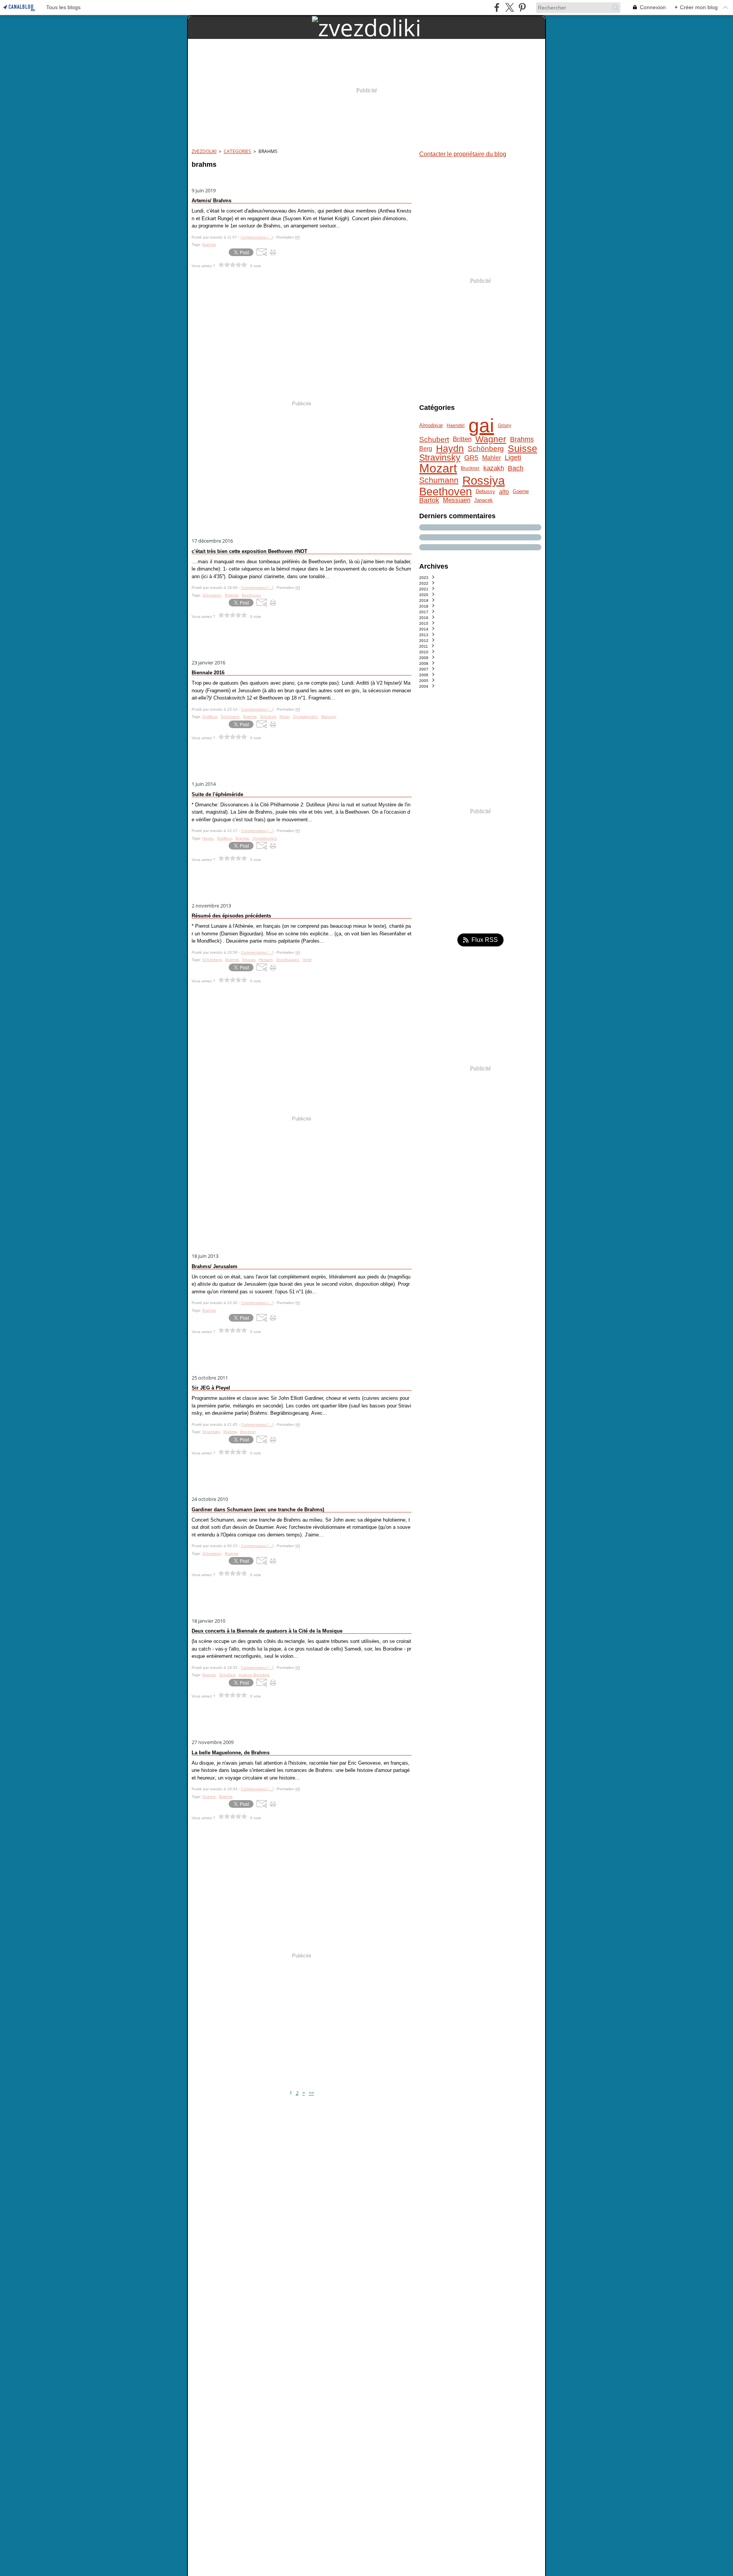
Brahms (522, 440)
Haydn (450, 449)
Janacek (484, 501)
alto (504, 492)
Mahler (492, 458)
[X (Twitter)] (509, 7)
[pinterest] (522, 7)
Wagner (491, 439)
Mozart (438, 468)
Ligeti (513, 458)
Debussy (485, 492)
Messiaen (457, 501)
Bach (516, 469)
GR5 (471, 458)
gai (481, 426)
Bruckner (470, 468)
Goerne (521, 492)
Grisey (505, 426)
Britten (462, 439)
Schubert (434, 439)
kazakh (494, 468)
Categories (237, 151)
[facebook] (497, 7)
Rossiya (484, 481)
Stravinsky (440, 458)
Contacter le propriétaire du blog (463, 154)
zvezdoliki (204, 151)
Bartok (429, 501)
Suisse (522, 449)
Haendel (456, 426)
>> (312, 2093)
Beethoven (446, 492)
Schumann (439, 480)
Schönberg (486, 449)
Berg (426, 449)
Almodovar (431, 426)
